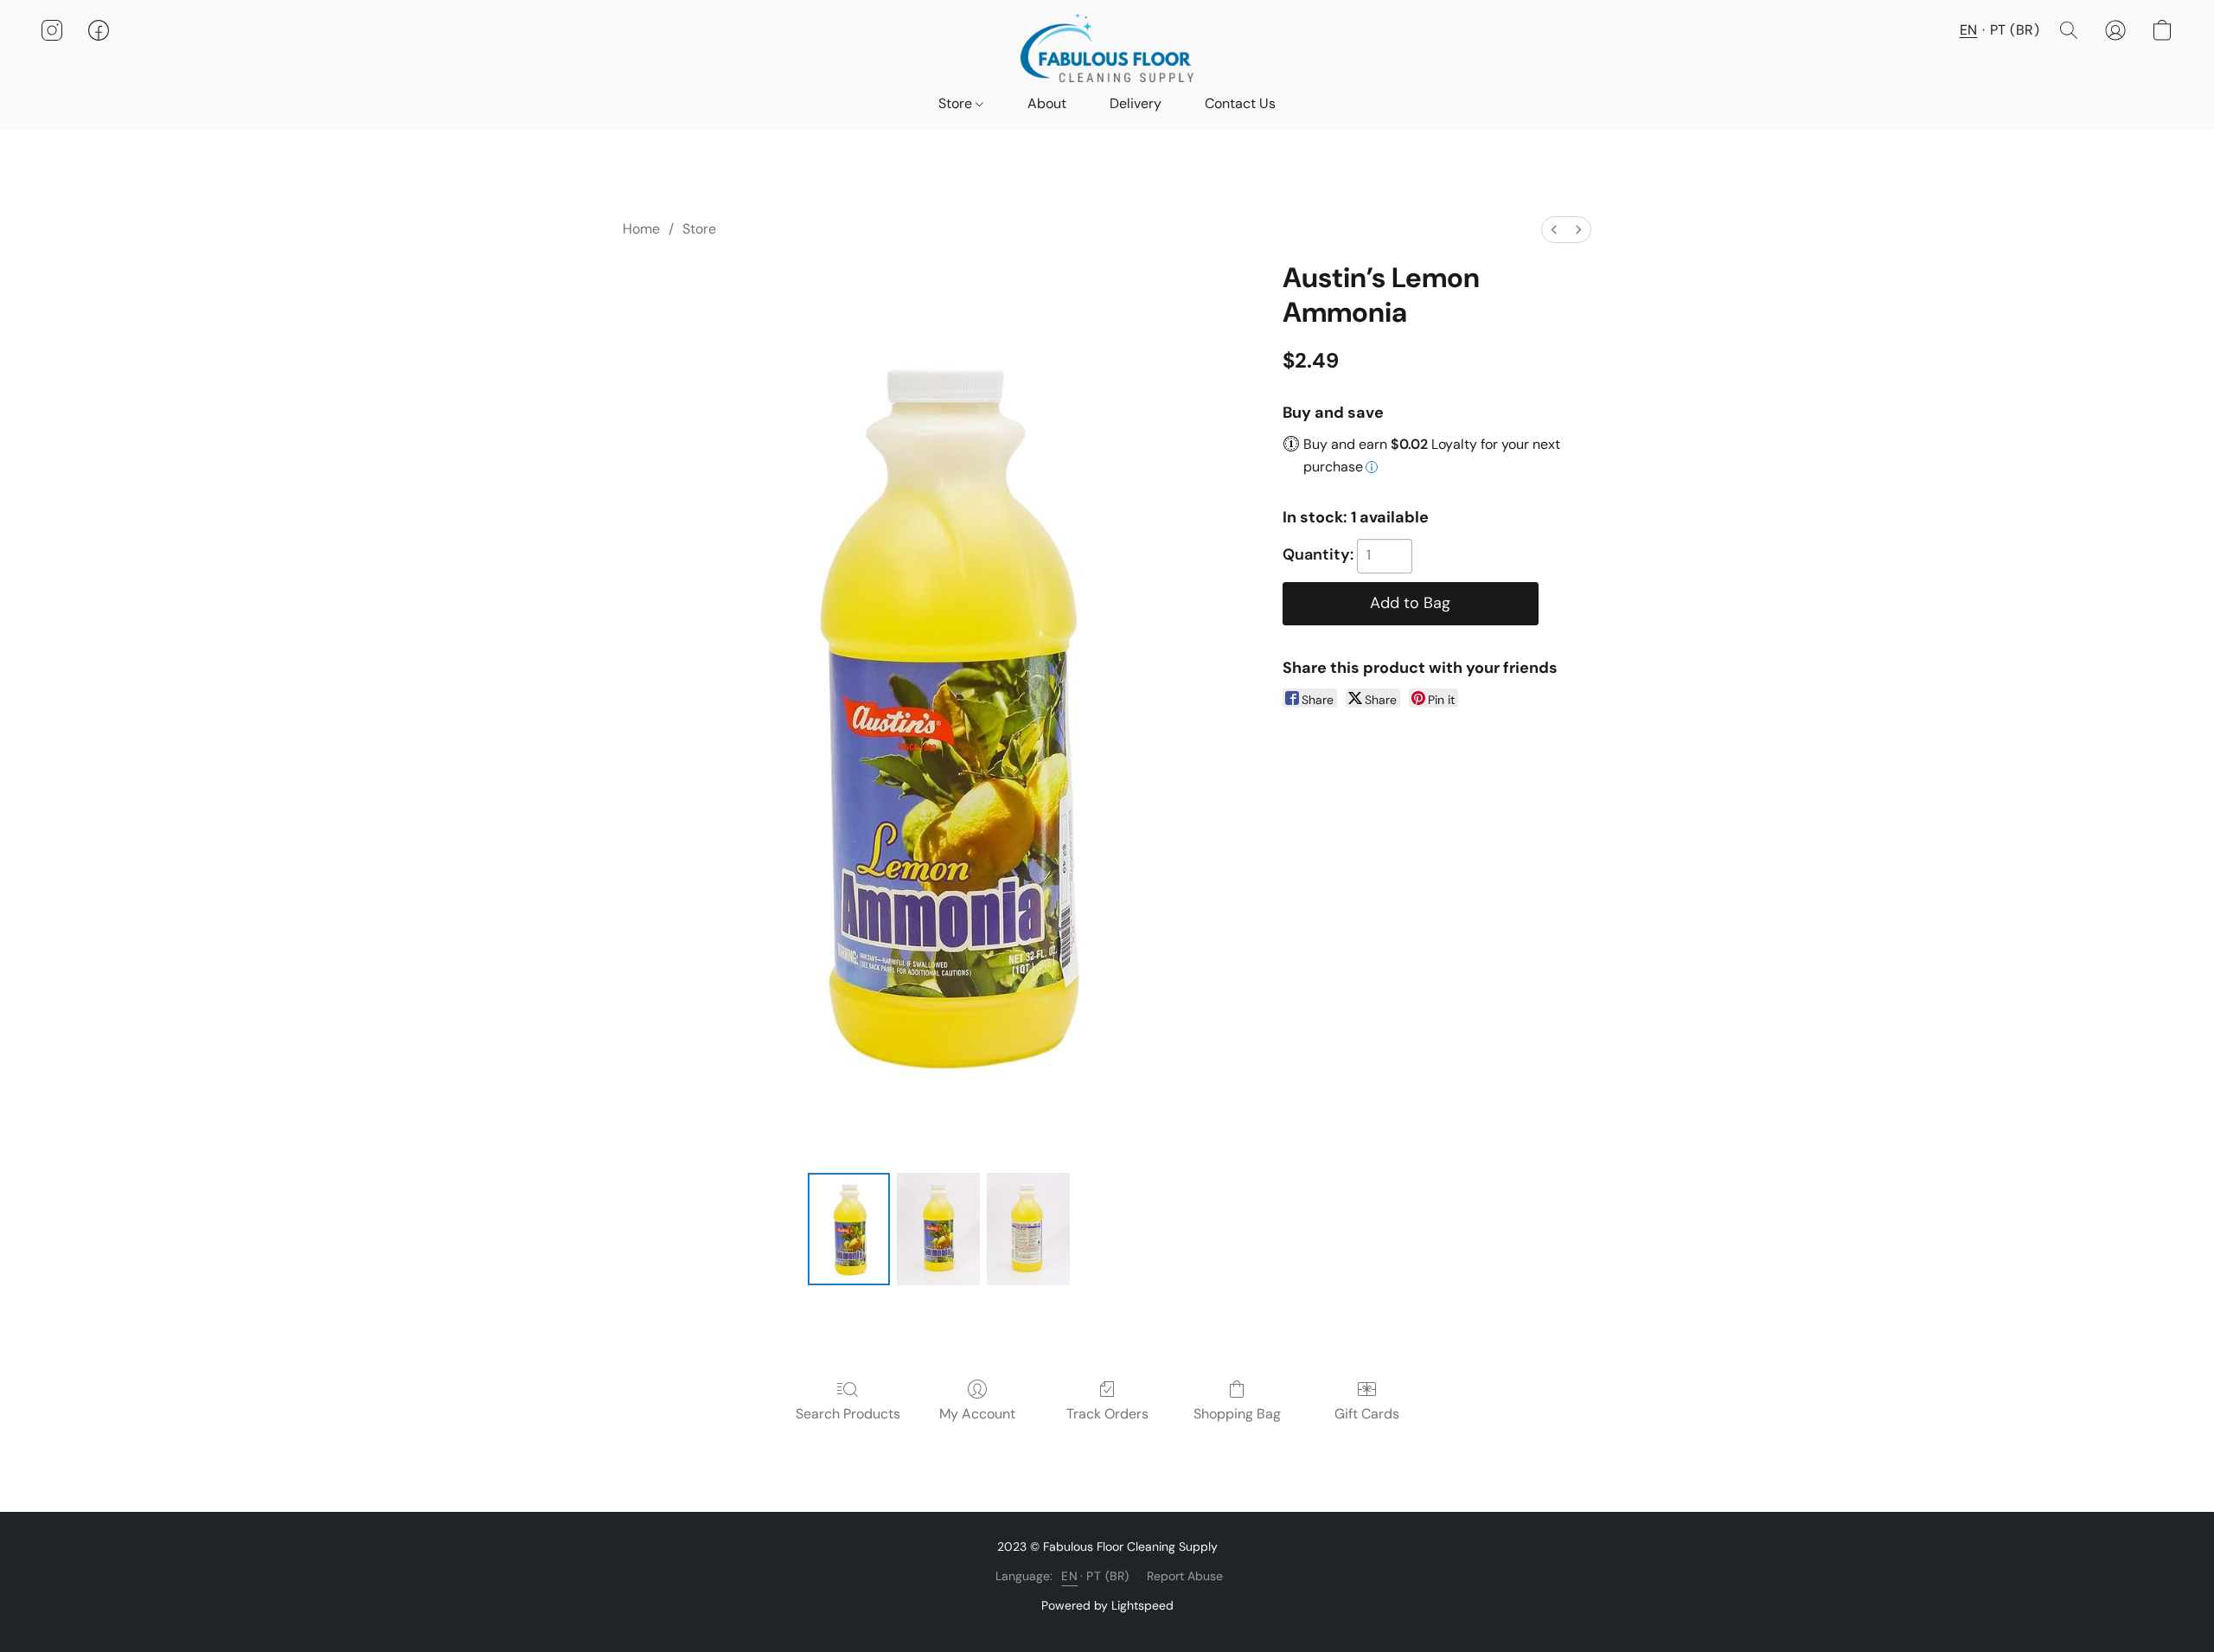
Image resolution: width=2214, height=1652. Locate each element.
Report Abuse (1185, 1576)
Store (957, 103)
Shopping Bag (1237, 1414)
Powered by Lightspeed (1107, 1605)
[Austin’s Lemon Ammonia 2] (1028, 1229)
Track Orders (1107, 1414)
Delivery (1136, 103)
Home (641, 229)
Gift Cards (1367, 1414)
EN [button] (1969, 30)
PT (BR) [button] (2015, 30)
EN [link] (1069, 1576)
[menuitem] (1554, 230)
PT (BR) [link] (1108, 1576)
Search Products (848, 1414)
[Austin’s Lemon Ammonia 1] (938, 1229)
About (1047, 103)
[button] (1107, 48)
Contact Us (1240, 103)
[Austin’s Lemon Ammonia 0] (849, 1229)
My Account (977, 1414)
